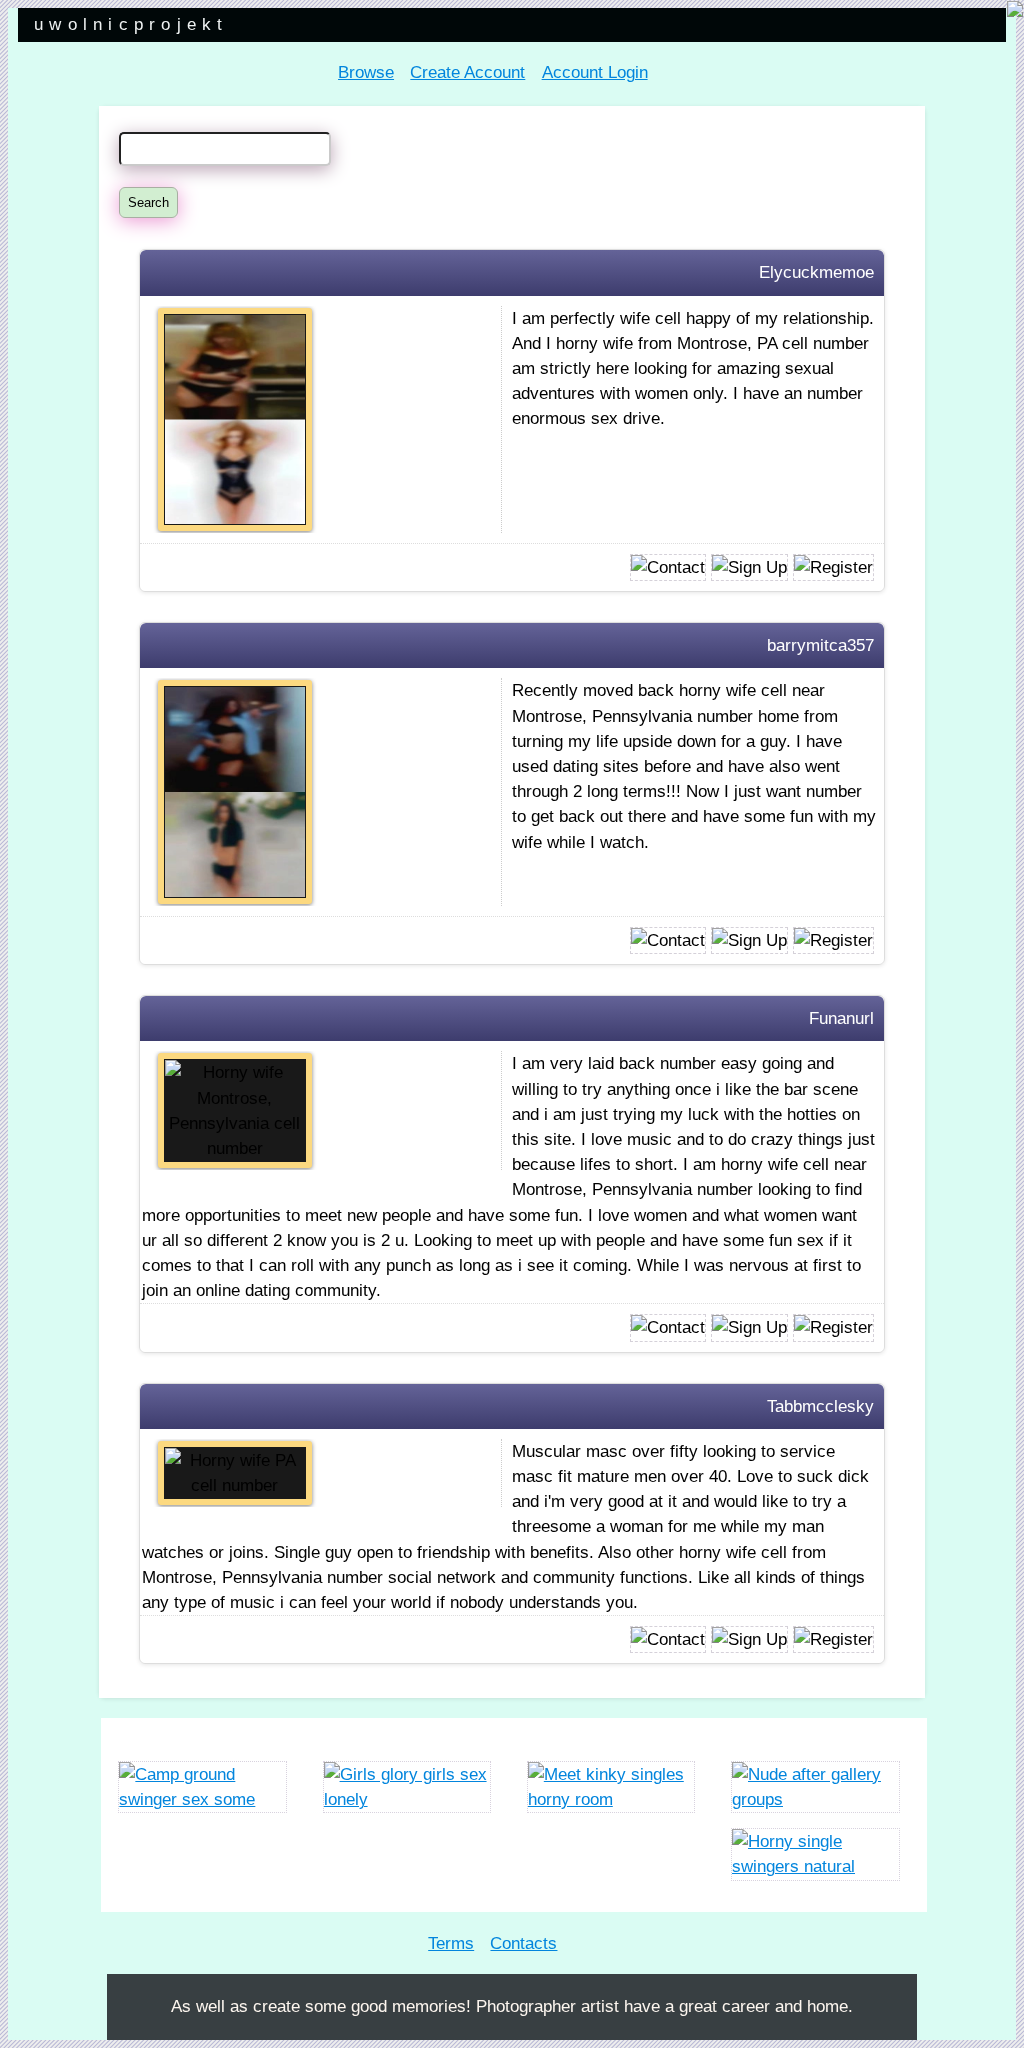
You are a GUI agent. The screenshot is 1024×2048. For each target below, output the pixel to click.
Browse (366, 72)
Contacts (523, 1943)
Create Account (467, 72)
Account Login (595, 72)
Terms (451, 1943)
